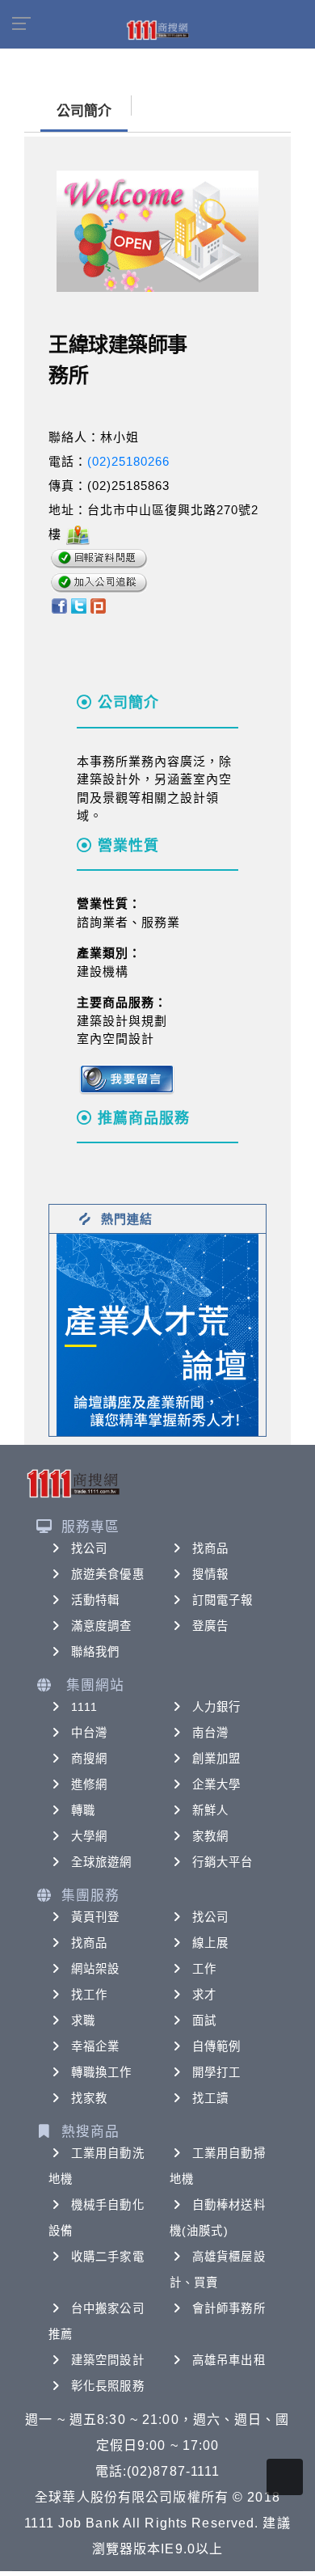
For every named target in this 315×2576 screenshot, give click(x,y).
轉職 (83, 1810)
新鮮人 (210, 1810)
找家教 (89, 2098)
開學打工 (216, 2072)
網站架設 (95, 1969)
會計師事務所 (229, 2308)
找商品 (210, 1548)
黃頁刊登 (95, 1917)
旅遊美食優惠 (108, 1574)
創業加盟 (216, 1759)
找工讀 (210, 2098)
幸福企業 (95, 2046)
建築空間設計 (108, 2360)
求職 (83, 2021)
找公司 (89, 1548)
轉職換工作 (102, 2072)
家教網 (210, 1836)
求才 (204, 1995)
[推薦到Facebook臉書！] (59, 605)
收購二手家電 (108, 2257)
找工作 (89, 1995)
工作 (204, 1969)
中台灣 (89, 1733)
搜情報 (210, 1574)
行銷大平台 (223, 1862)
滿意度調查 (102, 1626)
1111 (84, 1707)
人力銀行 (216, 1707)
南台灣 (210, 1733)
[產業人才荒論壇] (157, 1334)
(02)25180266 (128, 461)
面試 (204, 2021)
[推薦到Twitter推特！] (79, 605)
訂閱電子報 (223, 1600)
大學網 (89, 1836)
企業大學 (216, 1784)
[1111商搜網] (157, 29)
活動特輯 (95, 1600)
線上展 (210, 1943)
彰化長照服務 (108, 2386)
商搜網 (89, 1759)
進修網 (89, 1784)
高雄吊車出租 (229, 2360)
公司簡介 (84, 111)
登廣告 (210, 1626)
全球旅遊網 (102, 1862)
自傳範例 (216, 2046)
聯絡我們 (95, 1652)
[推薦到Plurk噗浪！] (99, 605)
